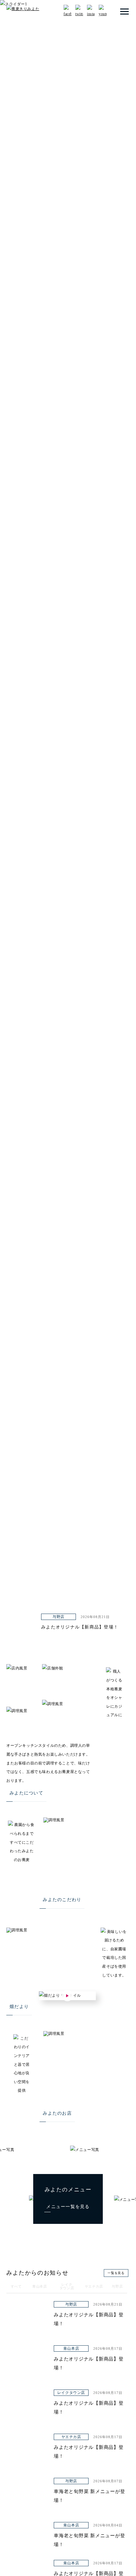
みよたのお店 (57, 2113)
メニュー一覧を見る (68, 2207)
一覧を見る (116, 2273)
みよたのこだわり (62, 1900)
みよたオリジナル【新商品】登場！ (80, 1627)
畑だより (19, 2007)
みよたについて (26, 1793)
